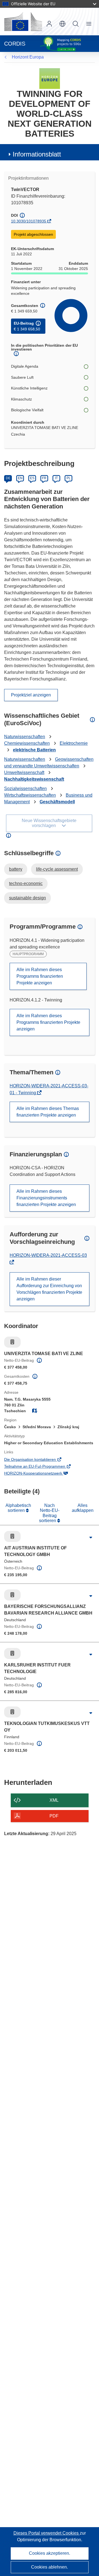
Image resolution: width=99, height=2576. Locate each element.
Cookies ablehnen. (50, 2567)
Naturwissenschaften (25, 737)
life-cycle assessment (57, 869)
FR (44, 478)
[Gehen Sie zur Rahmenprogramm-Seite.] (50, 78)
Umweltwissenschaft (24, 772)
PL (69, 478)
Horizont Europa (28, 57)
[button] (62, 24)
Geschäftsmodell (57, 802)
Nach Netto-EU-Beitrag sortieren (49, 1513)
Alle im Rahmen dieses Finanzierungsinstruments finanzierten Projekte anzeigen (46, 1198)
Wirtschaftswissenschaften (30, 795)
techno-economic (26, 883)
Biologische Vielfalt (27, 410)
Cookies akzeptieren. (50, 2553)
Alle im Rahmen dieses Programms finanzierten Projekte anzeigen (40, 976)
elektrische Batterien (34, 750)
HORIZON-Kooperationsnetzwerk (41, 1474)
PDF (54, 1816)
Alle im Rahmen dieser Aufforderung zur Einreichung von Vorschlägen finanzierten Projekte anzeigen (49, 1289)
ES (32, 478)
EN (20, 478)
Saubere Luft (22, 377)
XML (54, 1800)
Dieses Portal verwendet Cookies (47, 2533)
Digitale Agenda (25, 366)
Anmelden (49, 24)
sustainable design (28, 898)
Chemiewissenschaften (27, 743)
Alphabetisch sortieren (18, 1508)
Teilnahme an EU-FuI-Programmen (42, 1467)
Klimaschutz (21, 399)
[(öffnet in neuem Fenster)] (23, 22)
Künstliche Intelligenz (29, 388)
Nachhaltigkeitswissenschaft (34, 779)
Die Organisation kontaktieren (38, 1460)
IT (56, 478)
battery (16, 869)
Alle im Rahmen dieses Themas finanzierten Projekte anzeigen (48, 1112)
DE (8, 478)
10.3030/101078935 (29, 221)
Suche (76, 24)
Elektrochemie (74, 743)
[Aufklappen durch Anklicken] (91, 1538)
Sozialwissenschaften (25, 789)
